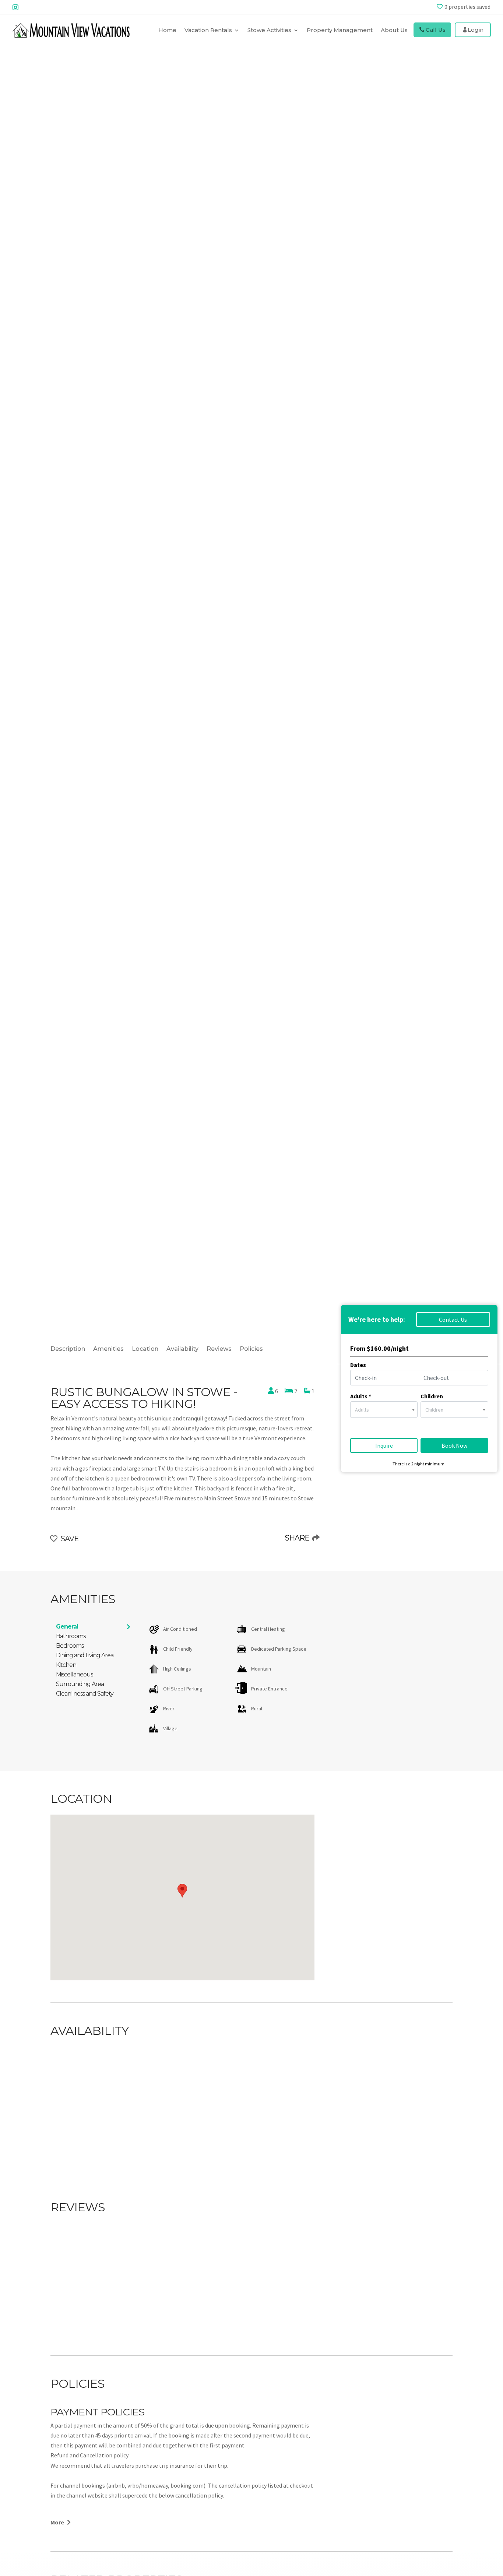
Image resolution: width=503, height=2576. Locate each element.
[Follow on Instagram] (15, 7)
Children (432, 1396)
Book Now (454, 1445)
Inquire (384, 1445)
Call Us (436, 30)
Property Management (340, 30)
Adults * (361, 1396)
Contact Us (453, 1319)
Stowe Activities (269, 30)
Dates (358, 1365)
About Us (394, 30)
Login (476, 30)
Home (167, 30)
